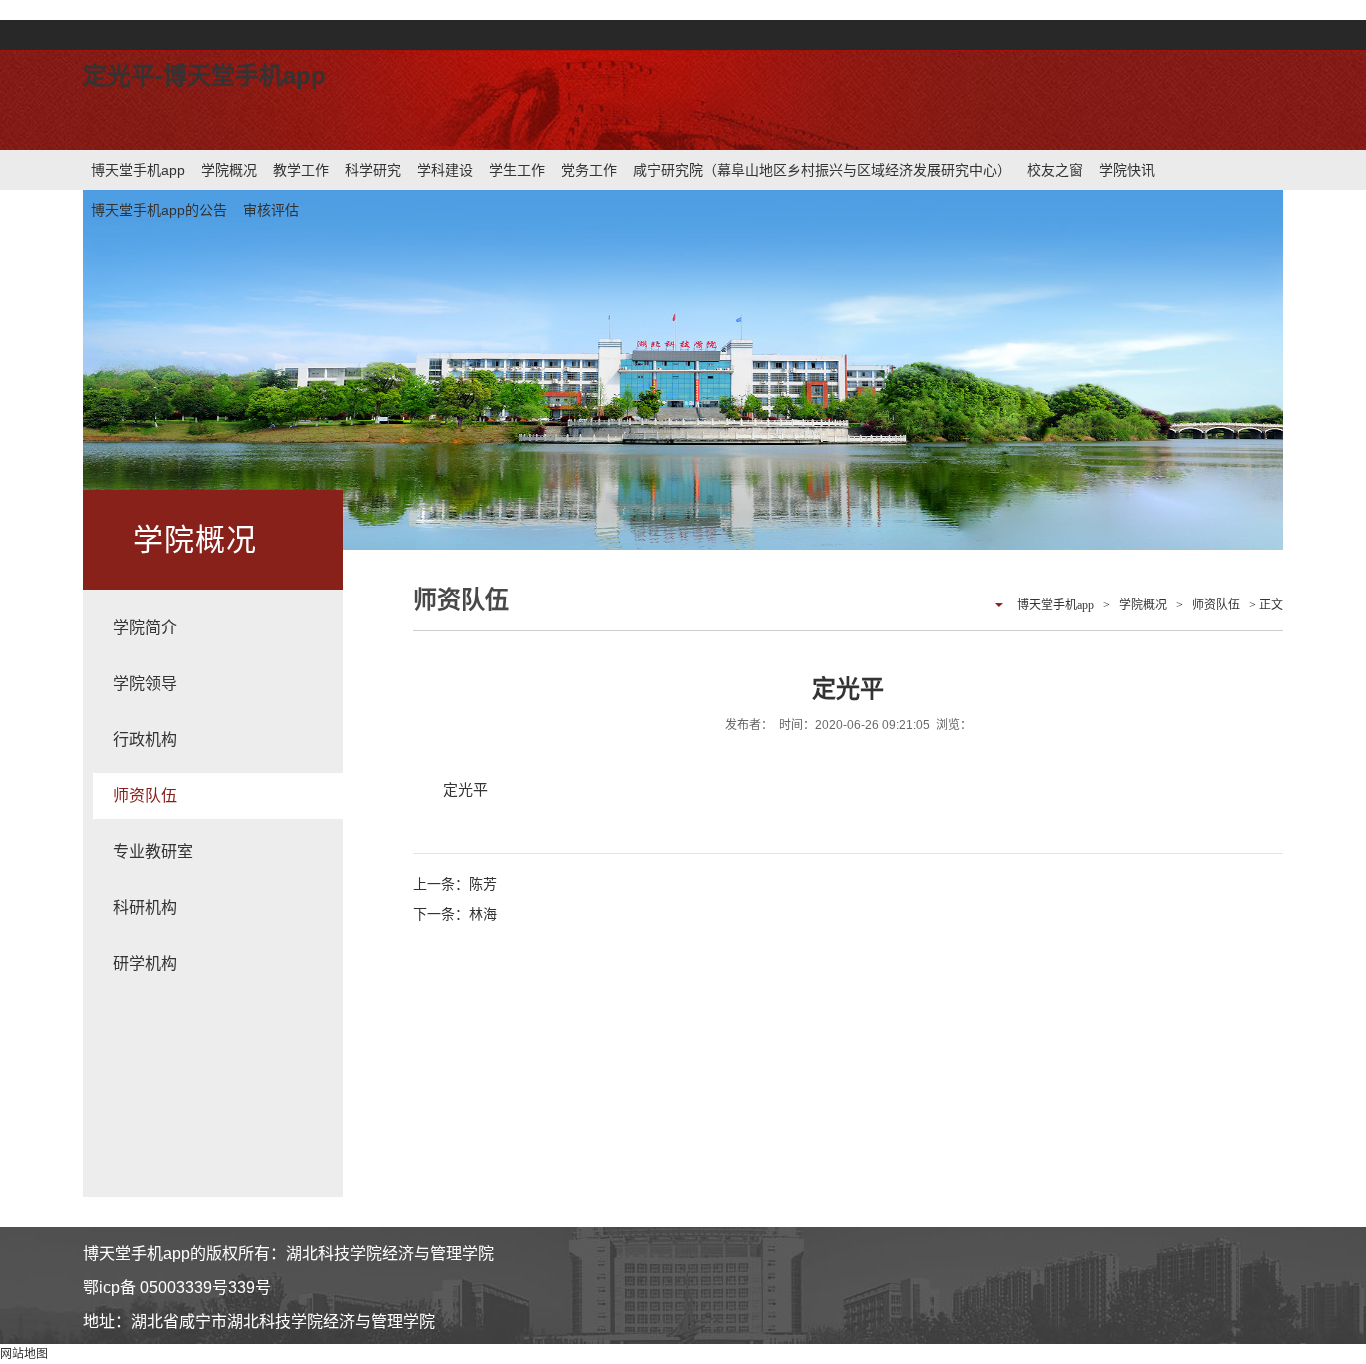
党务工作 (589, 170)
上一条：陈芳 (455, 884)
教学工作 (301, 170)
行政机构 (145, 739)
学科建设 (445, 170)
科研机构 (145, 907)
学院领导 (145, 683)
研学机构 (145, 963)
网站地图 (24, 1354)
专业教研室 (153, 851)
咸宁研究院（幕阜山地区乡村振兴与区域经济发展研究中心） (822, 170)
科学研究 (373, 170)
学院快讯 (1127, 170)
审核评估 (271, 210)
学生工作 (517, 170)
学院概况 (229, 170)
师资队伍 (145, 795)
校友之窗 (1055, 170)
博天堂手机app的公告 (159, 210)
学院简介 (145, 627)
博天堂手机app (138, 170)
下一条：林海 (455, 914)
